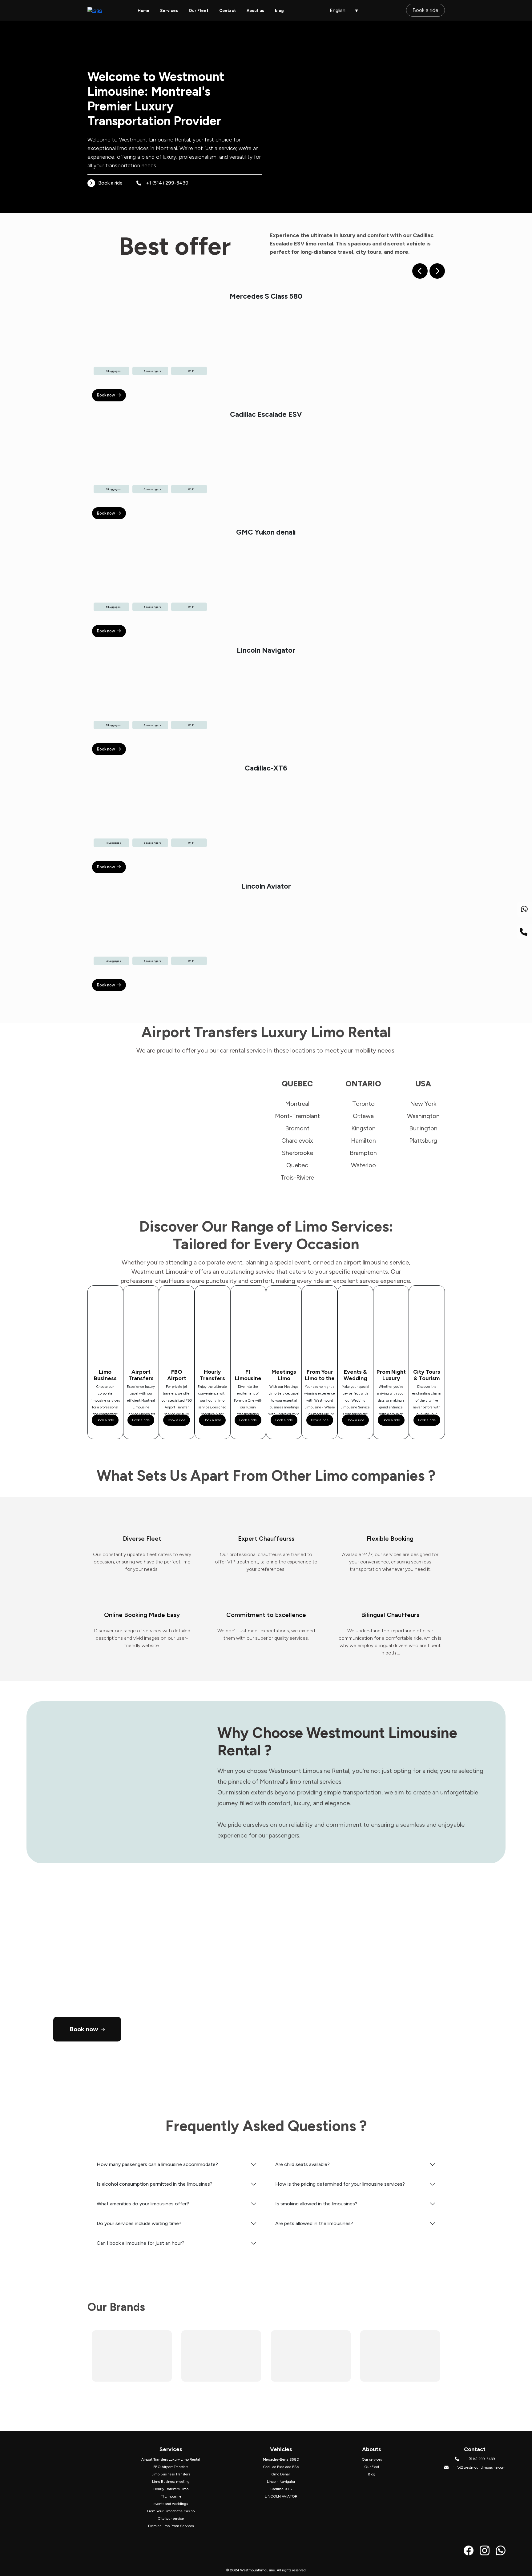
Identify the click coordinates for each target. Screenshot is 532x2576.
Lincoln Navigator (281, 2482)
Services (169, 11)
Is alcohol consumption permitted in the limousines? (155, 2184)
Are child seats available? (302, 2164)
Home (143, 11)
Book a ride (425, 10)
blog (279, 11)
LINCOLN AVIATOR (281, 2496)
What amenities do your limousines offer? (143, 2204)
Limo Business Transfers (171, 2474)
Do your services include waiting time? (139, 2223)
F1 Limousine (171, 2496)
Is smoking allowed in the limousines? (316, 2204)
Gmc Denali (281, 2474)
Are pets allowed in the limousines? (314, 2223)
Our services (372, 2459)
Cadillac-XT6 (281, 2489)
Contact (228, 11)
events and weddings (171, 2504)
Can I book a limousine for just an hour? (141, 2243)
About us (255, 11)
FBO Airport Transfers (171, 2467)
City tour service (171, 2518)
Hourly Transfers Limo (171, 2489)
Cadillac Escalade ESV (281, 2467)
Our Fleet (199, 11)
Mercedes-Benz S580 (281, 2459)
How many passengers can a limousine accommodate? (157, 2164)
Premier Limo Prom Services (171, 2526)
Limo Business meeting (171, 2482)
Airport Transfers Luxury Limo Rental (171, 2459)
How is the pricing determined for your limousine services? (340, 2184)
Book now (106, 395)
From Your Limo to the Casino (171, 2511)
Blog (372, 2474)
